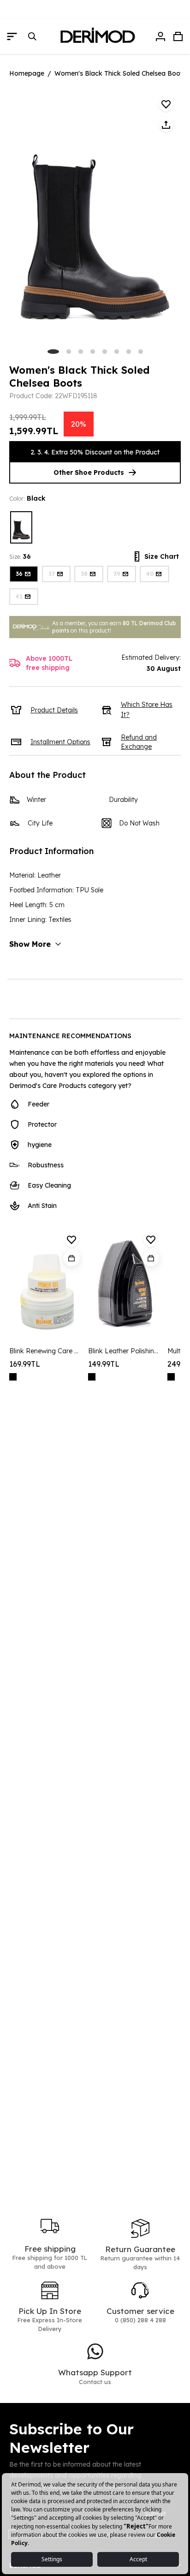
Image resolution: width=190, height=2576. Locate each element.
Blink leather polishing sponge (124, 1351)
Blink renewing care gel (45, 1351)
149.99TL (104, 1364)
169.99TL (25, 1364)
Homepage (27, 73)
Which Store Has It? (147, 710)
